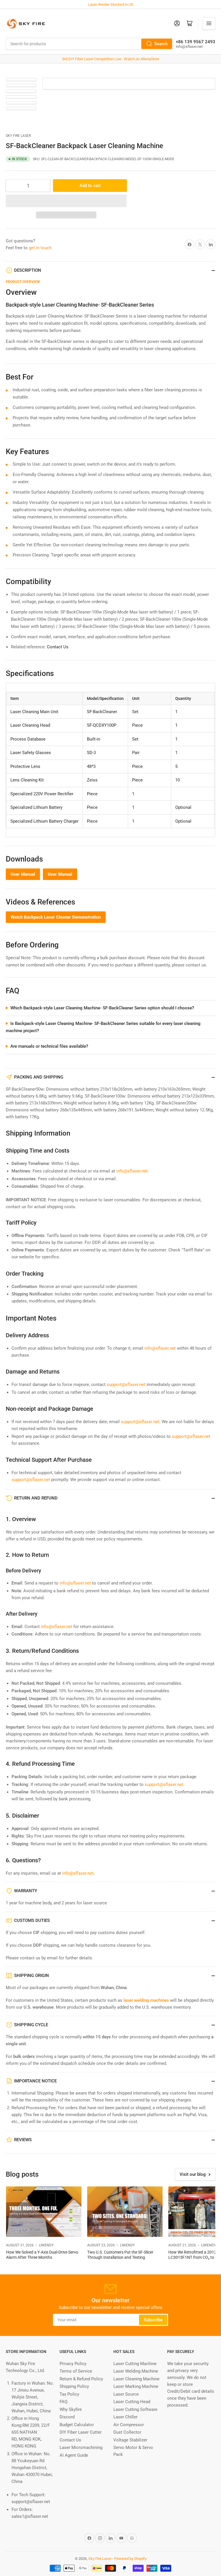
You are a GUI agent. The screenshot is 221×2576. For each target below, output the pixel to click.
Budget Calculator (77, 2425)
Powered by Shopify (130, 2559)
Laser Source (126, 2394)
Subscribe (153, 2320)
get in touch (40, 248)
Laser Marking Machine (136, 2386)
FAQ (63, 2402)
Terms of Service (76, 2371)
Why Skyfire (71, 2409)
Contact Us (58, 647)
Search (161, 44)
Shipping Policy (74, 2386)
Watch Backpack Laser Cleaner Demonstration (56, 917)
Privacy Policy (73, 2364)
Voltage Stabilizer (130, 2440)
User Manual (23, 874)
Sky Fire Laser (18, 136)
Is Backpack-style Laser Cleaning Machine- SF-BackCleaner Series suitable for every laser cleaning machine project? (103, 1027)
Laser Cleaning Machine (136, 2379)
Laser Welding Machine (136, 2371)
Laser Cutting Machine (135, 2364)
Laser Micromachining (81, 2447)
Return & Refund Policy (81, 2379)
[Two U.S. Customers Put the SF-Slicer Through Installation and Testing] (125, 2212)
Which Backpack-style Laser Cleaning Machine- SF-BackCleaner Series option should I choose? (102, 1008)
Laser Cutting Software (135, 2409)
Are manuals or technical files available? (49, 1046)
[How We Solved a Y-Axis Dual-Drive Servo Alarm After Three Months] (44, 2212)
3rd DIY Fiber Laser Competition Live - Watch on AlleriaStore (111, 59)
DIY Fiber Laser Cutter (81, 2432)
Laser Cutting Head (132, 2402)
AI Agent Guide (74, 2455)
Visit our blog (193, 2174)
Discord (67, 2417)
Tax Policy (69, 2394)
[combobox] (89, 44)
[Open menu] (209, 23)
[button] (66, 201)
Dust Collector (127, 2432)
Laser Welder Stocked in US (111, 4)
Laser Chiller (125, 2417)
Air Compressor (129, 2425)
